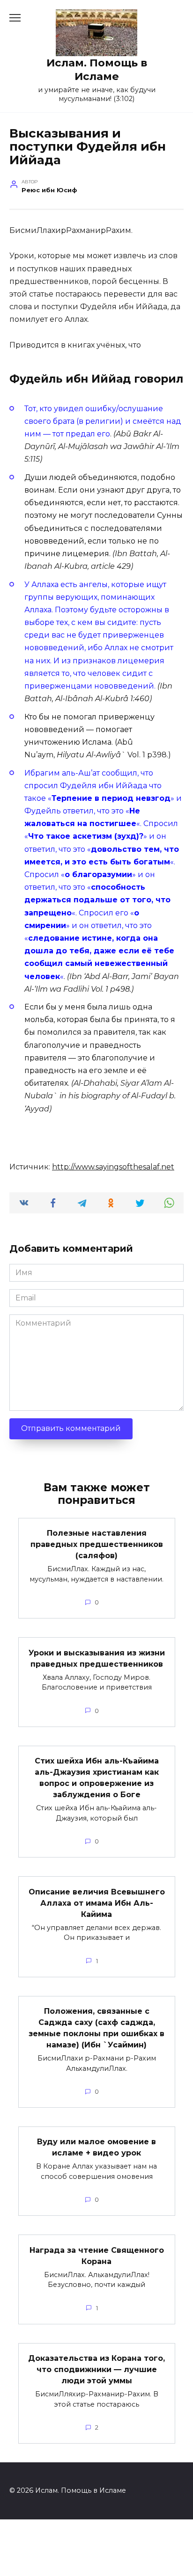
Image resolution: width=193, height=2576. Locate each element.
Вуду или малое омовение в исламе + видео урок (96, 2147)
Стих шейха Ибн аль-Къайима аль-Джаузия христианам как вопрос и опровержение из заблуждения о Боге (97, 1778)
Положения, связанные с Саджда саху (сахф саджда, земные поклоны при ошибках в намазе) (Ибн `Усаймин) (96, 2028)
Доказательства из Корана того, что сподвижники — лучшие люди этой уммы (96, 2369)
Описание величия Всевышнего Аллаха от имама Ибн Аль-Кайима (97, 1903)
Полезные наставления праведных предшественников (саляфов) (97, 1544)
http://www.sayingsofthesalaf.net (113, 1167)
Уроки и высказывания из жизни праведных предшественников (97, 1658)
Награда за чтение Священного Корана (97, 2255)
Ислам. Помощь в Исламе (97, 69)
